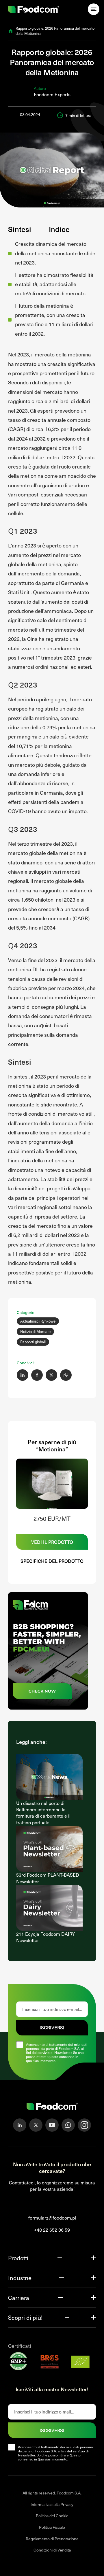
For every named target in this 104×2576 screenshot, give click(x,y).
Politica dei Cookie (52, 2516)
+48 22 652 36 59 (52, 2230)
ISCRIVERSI (52, 2027)
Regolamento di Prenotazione (52, 2539)
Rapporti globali (33, 1342)
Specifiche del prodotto (52, 1561)
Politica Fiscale (52, 2527)
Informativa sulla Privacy (52, 2504)
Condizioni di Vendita (52, 2550)
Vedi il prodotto (52, 1542)
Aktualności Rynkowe (38, 1321)
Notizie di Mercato (35, 1332)
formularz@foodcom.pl (52, 2218)
